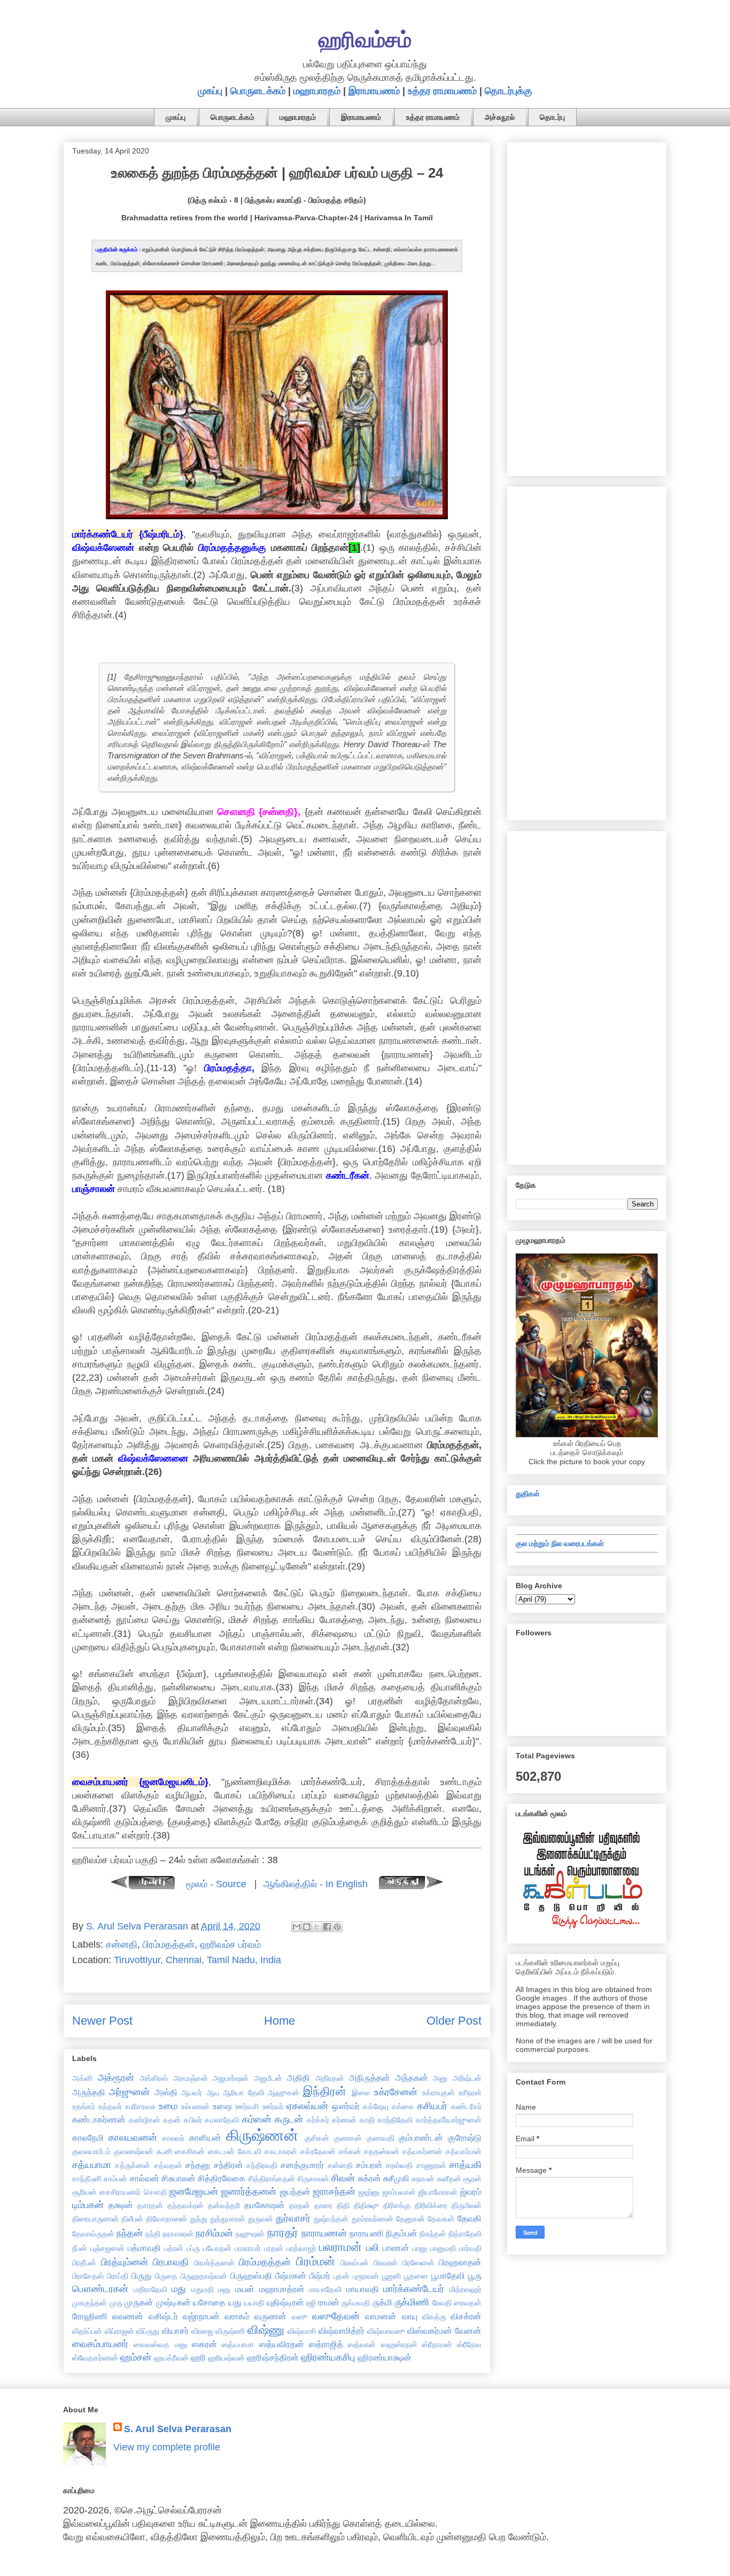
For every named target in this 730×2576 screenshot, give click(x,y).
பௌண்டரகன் (100, 2289)
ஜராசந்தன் (334, 2191)
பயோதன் (217, 2248)
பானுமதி (443, 2248)
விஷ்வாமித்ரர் (341, 2331)
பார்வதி (470, 2248)
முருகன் (139, 2302)
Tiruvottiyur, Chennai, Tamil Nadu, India (197, 1960)
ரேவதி (442, 2303)
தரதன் (300, 2205)
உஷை (222, 2106)
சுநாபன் (423, 2179)
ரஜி (311, 2303)
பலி (372, 2248)
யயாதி (254, 2303)
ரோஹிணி (90, 2316)
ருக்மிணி (412, 2302)
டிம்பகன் (88, 2205)
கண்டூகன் (145, 2120)
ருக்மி (382, 2302)
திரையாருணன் (95, 2219)
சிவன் (343, 2178)
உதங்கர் (84, 2106)
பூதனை (416, 2276)
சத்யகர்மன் (464, 2151)
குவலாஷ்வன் (134, 2151)
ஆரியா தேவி (243, 2093)
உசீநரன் (470, 2093)
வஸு (300, 2317)
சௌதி (155, 2192)
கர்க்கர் (318, 2120)
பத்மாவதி (144, 2248)
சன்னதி (122, 1944)
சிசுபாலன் (178, 2178)
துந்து (199, 2219)
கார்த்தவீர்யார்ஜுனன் (449, 2120)
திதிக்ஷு (366, 2205)
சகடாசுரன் (281, 2151)
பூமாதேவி (448, 2275)
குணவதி (380, 2138)
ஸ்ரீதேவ (469, 2344)
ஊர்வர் (273, 2106)
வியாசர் (175, 2331)
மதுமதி (203, 2289)
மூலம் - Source (216, 1884)
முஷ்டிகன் (173, 2302)
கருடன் (289, 2119)
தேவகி (469, 2218)
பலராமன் (340, 2247)
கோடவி (250, 2151)
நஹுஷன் (250, 2234)
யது (235, 2302)
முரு (116, 2303)
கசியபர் (432, 2106)
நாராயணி (367, 2233)
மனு (224, 2289)
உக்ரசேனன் (396, 2092)
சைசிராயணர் (120, 2192)
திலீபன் (132, 2219)
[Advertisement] (587, 307)
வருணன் (270, 2316)
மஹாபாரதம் (317, 91)
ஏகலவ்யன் (307, 2106)
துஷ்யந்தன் (331, 2219)
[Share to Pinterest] (337, 1927)
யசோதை (209, 2302)
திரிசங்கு (397, 2205)
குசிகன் (317, 2138)
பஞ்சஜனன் (107, 2248)
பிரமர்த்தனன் (214, 2263)
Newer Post (102, 2021)
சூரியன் (84, 2192)
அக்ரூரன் (116, 2078)
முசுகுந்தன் (90, 2303)
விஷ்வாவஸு (386, 2331)
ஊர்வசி (247, 2106)
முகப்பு (210, 91)
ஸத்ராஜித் (326, 2344)
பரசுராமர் (248, 2248)
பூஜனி (391, 2276)
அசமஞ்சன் (191, 2078)
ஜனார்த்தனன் (249, 2191)
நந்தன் (130, 2233)
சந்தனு (198, 2165)
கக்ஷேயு (376, 2106)
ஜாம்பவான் (399, 2192)
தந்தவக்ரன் (185, 2205)
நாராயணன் (324, 2233)
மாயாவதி (363, 2289)
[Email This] (297, 1927)
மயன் (245, 2289)
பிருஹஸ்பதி (251, 2275)
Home (279, 2021)
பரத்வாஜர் (301, 2248)
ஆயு (213, 2093)
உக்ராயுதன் (438, 2093)
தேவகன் (441, 2219)
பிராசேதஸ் (88, 2276)
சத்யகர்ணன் (422, 2151)
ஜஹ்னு (369, 2192)
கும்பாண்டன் (421, 2137)
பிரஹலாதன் (460, 2262)
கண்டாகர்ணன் (99, 2119)
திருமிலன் (467, 2205)
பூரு (475, 2275)
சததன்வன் (382, 2151)
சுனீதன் (449, 2179)
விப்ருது (148, 2331)
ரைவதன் (468, 2303)
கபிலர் (193, 2120)
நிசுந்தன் (433, 2234)
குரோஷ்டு (465, 2137)
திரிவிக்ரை (431, 2205)
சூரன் (472, 2179)
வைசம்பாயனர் (100, 2344)
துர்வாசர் (293, 2218)
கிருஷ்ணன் (262, 2135)
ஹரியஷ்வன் (226, 2358)
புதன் (341, 2276)
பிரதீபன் (84, 2263)
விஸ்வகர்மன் (430, 2331)
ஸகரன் (204, 2344)
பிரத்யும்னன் (125, 2262)
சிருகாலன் (313, 2179)
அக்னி (82, 2078)
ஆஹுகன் (284, 2093)
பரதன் (274, 2248)
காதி (367, 2120)
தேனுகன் (410, 2219)
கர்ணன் (344, 2120)
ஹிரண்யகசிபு (328, 2357)
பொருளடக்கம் (258, 91)
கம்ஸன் (257, 2119)
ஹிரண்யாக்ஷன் (385, 2357)
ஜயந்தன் (295, 2191)
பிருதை (166, 2276)
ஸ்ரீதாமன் (437, 2344)
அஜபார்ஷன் (231, 2078)
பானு (420, 2248)
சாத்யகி (465, 2165)
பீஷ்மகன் (291, 2275)
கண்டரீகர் (466, 2106)
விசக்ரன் (466, 2316)
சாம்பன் (115, 2179)
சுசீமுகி (396, 2178)
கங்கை (403, 2106)
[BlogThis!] (307, 1927)
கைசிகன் (190, 2151)
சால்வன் (145, 2178)
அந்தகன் (412, 2078)
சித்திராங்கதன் (271, 2179)
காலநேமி (88, 2137)
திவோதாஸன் (166, 2219)
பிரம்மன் (316, 2261)
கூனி (164, 2151)
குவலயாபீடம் (91, 2151)
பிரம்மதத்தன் (169, 1944)
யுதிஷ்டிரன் (285, 2302)
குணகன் (348, 2138)
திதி (343, 2205)
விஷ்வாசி (302, 2331)
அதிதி (298, 2078)
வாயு (410, 2316)
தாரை (323, 2205)
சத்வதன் (168, 2165)
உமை (168, 2106)
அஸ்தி (166, 2092)
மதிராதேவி (150, 2289)
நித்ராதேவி (465, 2234)
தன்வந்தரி (224, 2205)
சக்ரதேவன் (318, 2151)
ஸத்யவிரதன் (282, 2344)
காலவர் (173, 2138)
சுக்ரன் (370, 2178)
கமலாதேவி (222, 2120)
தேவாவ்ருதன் (93, 2234)
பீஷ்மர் (320, 2275)
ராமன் (329, 2302)
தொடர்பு (552, 117)
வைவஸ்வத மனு (160, 2344)
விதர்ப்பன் (87, 2331)
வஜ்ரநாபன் (201, 2316)
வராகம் (237, 2316)
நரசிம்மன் (214, 2233)
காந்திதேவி (395, 2120)
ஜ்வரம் (471, 2191)
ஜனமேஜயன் (194, 2191)
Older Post (454, 2021)
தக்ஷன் (121, 2205)
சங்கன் (350, 2151)
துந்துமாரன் (228, 2219)
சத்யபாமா (92, 2165)
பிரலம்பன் (355, 2263)
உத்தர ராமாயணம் (442, 91)
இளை (361, 2093)
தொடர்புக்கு (508, 91)
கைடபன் (221, 2151)
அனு (440, 2078)
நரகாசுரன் (178, 2234)
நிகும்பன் (402, 2233)
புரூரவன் (366, 2276)
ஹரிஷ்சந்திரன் (273, 2357)
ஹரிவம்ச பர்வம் (230, 1944)
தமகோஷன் (265, 2205)
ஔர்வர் (346, 2106)
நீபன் (80, 2248)
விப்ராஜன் (119, 2331)
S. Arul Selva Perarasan (178, 2429)
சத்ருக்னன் (133, 2165)
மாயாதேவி (325, 2289)
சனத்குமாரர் (302, 2165)
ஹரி (198, 2357)
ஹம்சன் (136, 2357)
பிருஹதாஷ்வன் (204, 2276)
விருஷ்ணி (230, 2331)
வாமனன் (381, 2316)
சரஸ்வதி (399, 2165)
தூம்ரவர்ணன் (372, 2219)
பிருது (142, 2275)
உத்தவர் (110, 2106)
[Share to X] (317, 1927)
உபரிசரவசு (140, 2106)
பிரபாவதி (171, 2262)
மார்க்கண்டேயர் (414, 2289)
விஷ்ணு (266, 2330)
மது (179, 2289)
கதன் (172, 2120)
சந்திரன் (228, 2165)
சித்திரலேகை (222, 2178)
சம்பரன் (369, 2165)
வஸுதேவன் (336, 2316)
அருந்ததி (89, 2092)
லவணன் (128, 2316)
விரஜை (202, 2331)
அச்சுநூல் (500, 117)
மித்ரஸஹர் (465, 2289)
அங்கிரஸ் (154, 2078)
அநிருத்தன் (370, 2078)
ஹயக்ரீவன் (171, 2358)
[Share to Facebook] (327, 1927)
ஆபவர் (192, 2093)
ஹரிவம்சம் (365, 40)
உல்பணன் (195, 2106)
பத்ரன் (174, 2248)
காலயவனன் (133, 2137)
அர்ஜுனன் (129, 2092)
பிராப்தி (118, 2276)
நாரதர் (283, 2232)
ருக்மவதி (356, 2303)
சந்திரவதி (262, 2165)
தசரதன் (150, 2205)
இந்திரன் (325, 2091)
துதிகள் (528, 1494)
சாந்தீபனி (87, 2179)
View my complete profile (167, 2447)
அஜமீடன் (268, 2078)
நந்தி (153, 2234)
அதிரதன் (330, 2078)
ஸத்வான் (362, 2344)
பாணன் (396, 2248)
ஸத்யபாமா (238, 2344)
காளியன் (205, 2137)
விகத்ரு (434, 2317)
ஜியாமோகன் (438, 2192)
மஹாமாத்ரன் (282, 2289)
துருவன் (261, 2219)
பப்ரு (193, 2248)
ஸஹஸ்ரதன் (399, 2344)
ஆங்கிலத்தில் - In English (316, 1884)
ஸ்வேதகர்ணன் (95, 2358)
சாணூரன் (431, 2165)
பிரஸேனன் (418, 2263)
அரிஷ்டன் (467, 2078)
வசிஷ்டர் (163, 2316)
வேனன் (468, 2331)
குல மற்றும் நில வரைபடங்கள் (560, 1543)
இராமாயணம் (374, 91)
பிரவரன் (386, 2263)
